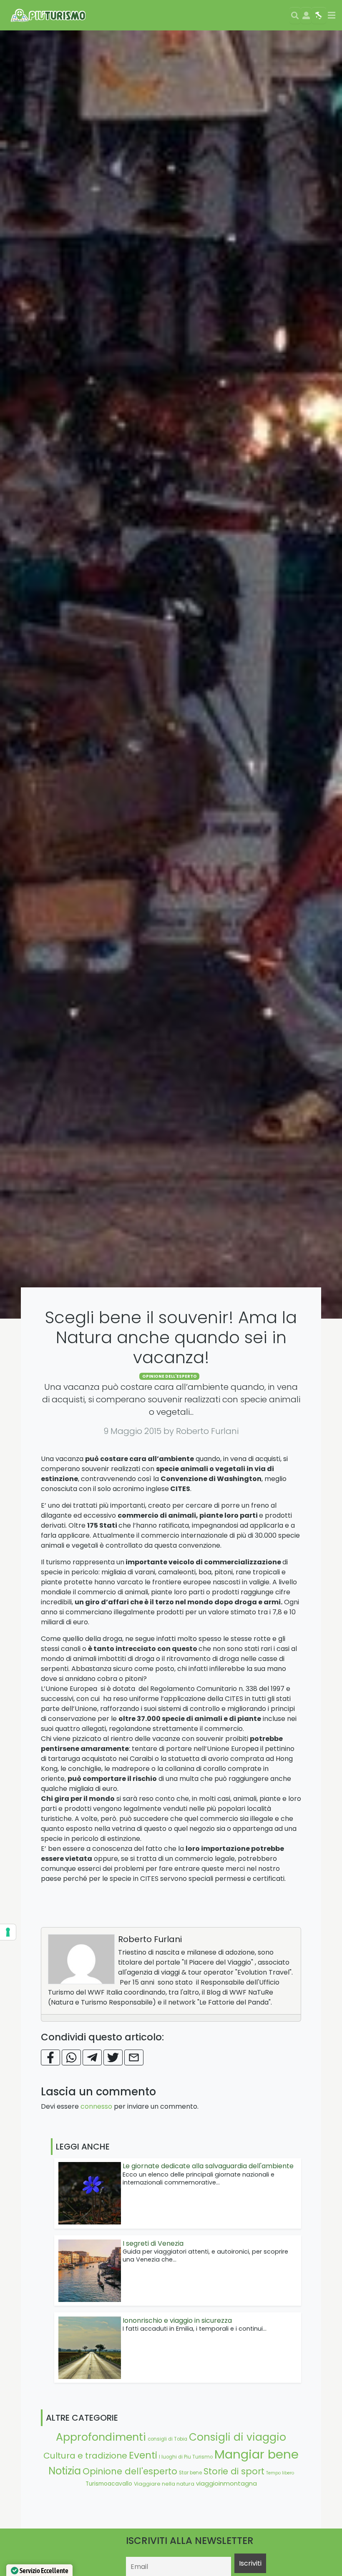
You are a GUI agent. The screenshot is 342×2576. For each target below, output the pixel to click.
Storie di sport (234, 2471)
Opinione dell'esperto (170, 1376)
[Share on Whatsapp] (71, 2057)
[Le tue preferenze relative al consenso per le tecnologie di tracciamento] (8, 1932)
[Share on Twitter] (113, 2057)
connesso (96, 2106)
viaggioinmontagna (226, 2483)
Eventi (143, 2455)
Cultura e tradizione (85, 2456)
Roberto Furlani (150, 1939)
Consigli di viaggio (238, 2437)
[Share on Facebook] (50, 2057)
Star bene (190, 2473)
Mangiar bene (256, 2454)
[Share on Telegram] (92, 2057)
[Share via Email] (134, 2057)
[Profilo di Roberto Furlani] (81, 1959)
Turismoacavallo (109, 2484)
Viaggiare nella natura (164, 2484)
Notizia (65, 2471)
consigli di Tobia (167, 2439)
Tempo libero (280, 2473)
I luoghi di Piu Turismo (186, 2457)
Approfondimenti (101, 2437)
